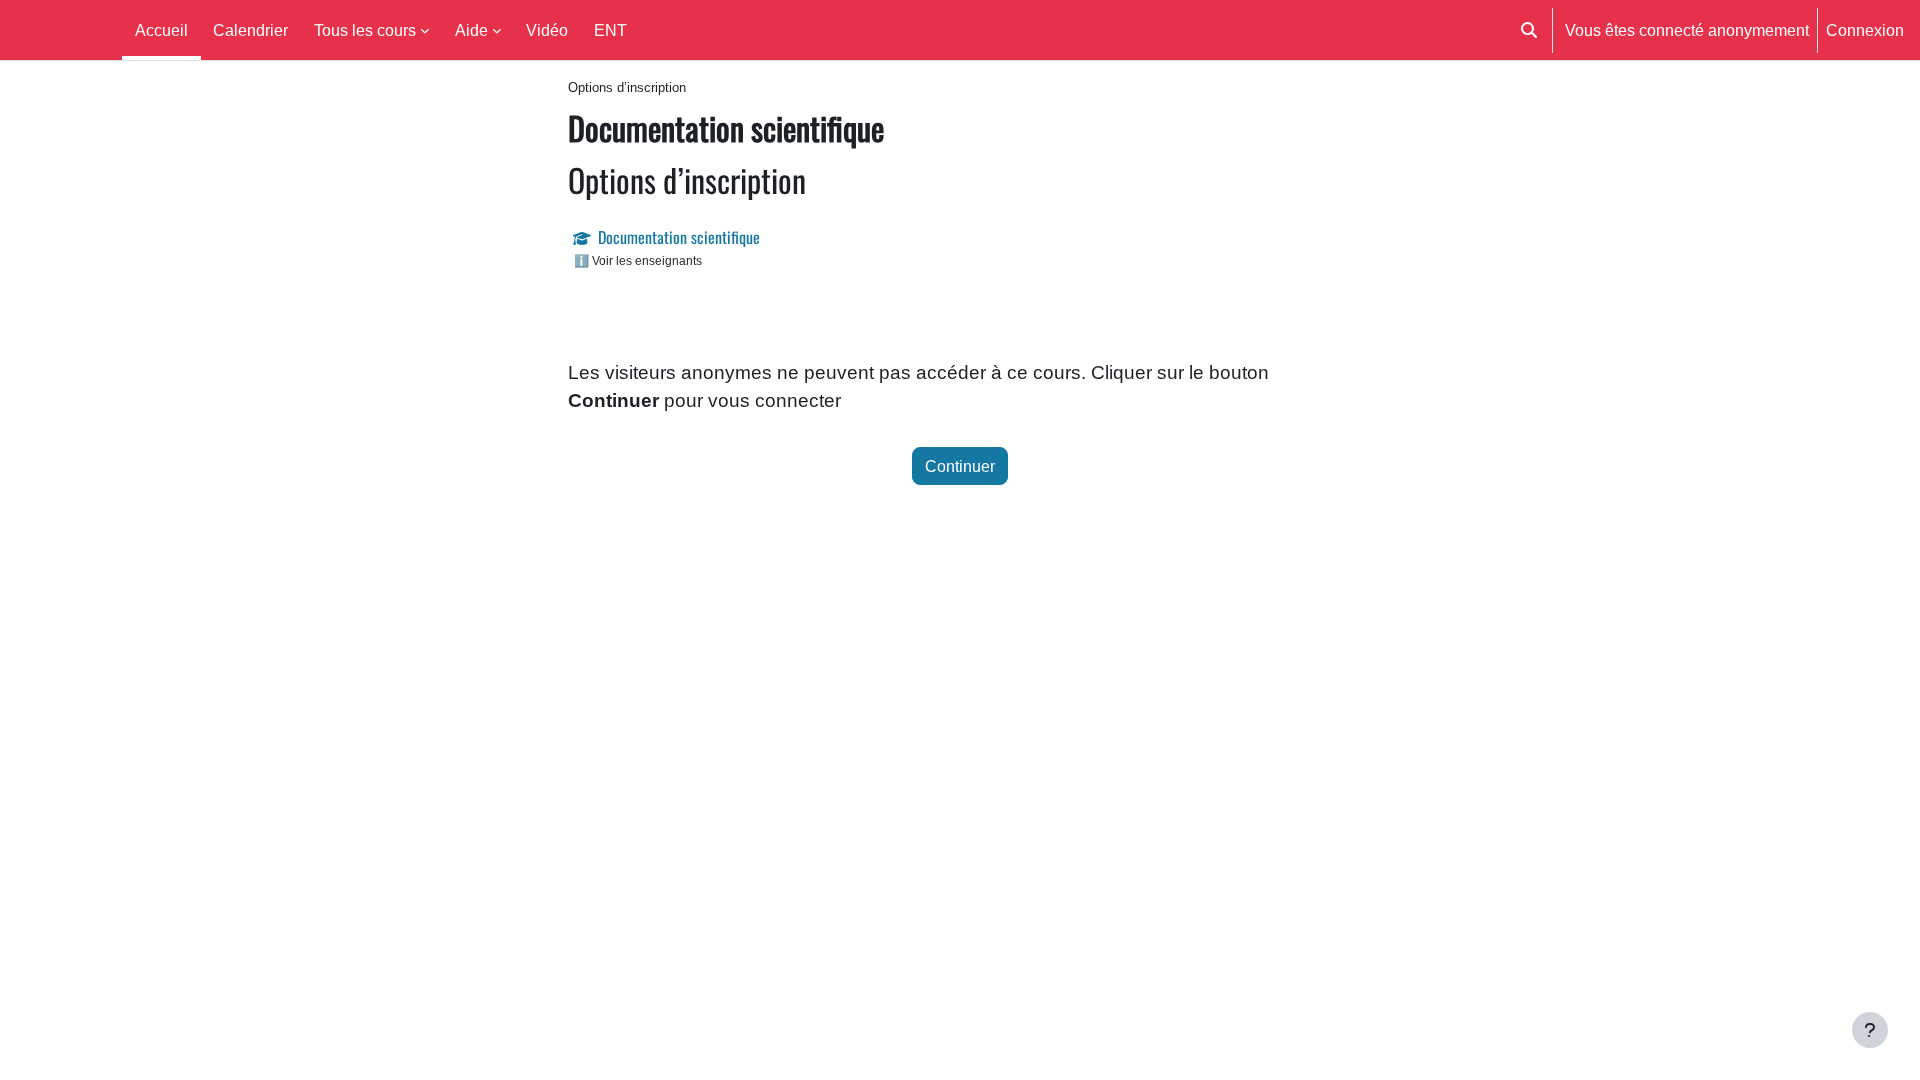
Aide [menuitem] (471, 30)
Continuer (960, 466)
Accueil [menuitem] (161, 30)
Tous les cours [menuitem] (365, 30)
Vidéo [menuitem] (547, 30)
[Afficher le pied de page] (1870, 1030)
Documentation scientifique (679, 237)
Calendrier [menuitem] (250, 30)
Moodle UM (57, 30)
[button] (1529, 30)
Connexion (1865, 30)
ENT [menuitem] (610, 30)
